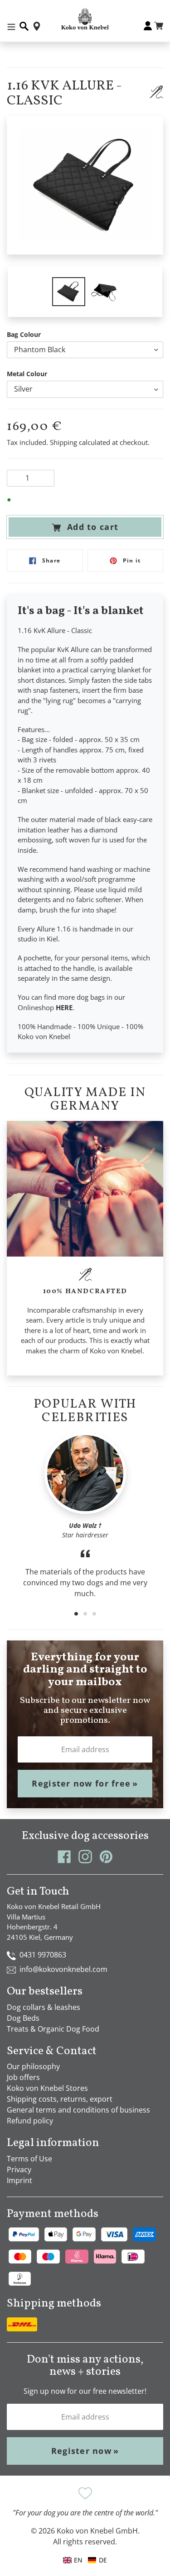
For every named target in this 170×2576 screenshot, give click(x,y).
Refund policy (30, 2121)
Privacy (19, 2170)
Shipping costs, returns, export (60, 2099)
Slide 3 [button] (94, 1614)
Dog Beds (23, 2018)
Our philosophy (33, 2066)
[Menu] (11, 26)
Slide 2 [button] (85, 1614)
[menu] (85, 2560)
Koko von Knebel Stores (47, 2088)
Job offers (23, 2077)
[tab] (76, 1614)
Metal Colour (27, 374)
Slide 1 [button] (76, 1614)
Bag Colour (24, 334)
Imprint (19, 2180)
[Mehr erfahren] (156, 92)
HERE (64, 1007)
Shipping (63, 442)
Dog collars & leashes (44, 2007)
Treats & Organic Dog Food (53, 2029)
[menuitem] (97, 2560)
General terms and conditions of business (78, 2110)
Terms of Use (29, 2159)
